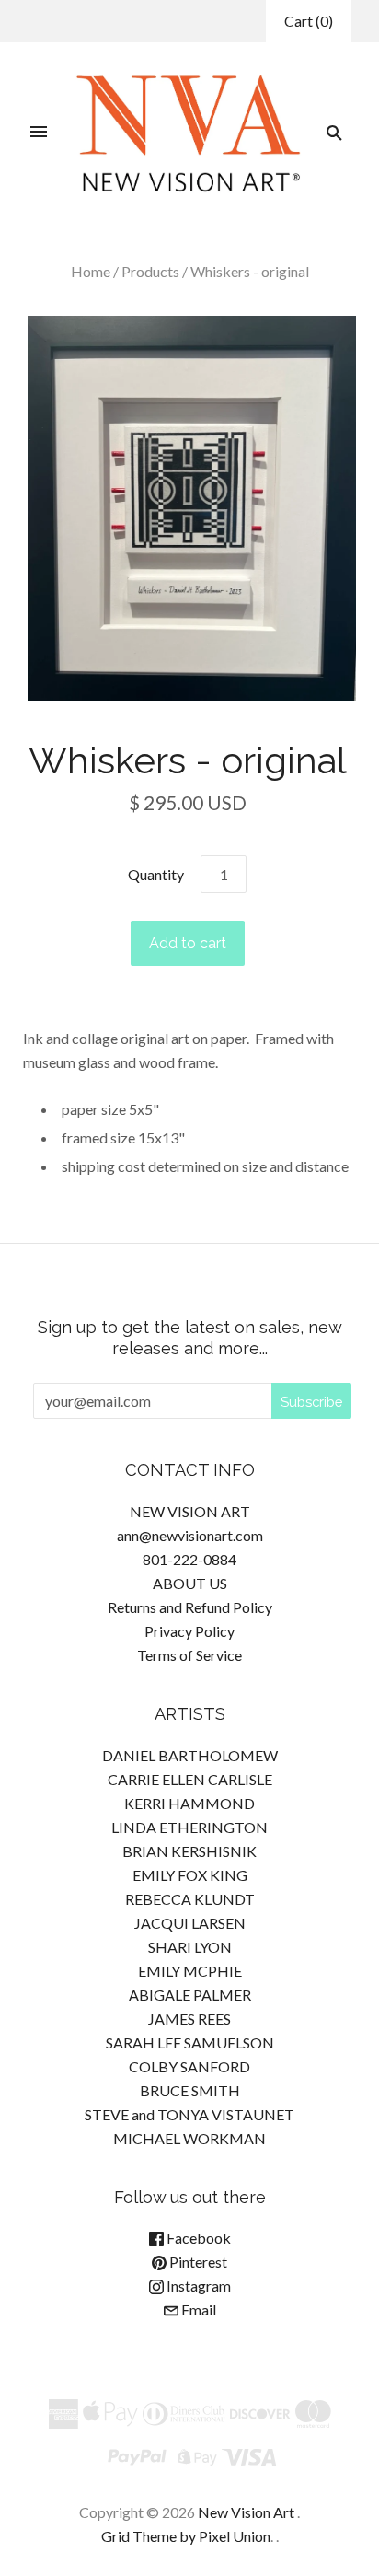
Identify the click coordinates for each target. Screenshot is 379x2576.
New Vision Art (246, 2512)
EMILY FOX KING (190, 1875)
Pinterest (197, 2262)
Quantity (156, 874)
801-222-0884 (189, 1559)
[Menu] (39, 133)
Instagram (197, 2286)
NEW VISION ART (190, 1511)
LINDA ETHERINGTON (189, 1827)
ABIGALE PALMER (190, 1995)
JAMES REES (189, 2019)
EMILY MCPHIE (190, 1971)
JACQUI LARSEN (190, 1923)
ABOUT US (190, 1583)
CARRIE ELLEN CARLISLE (190, 1779)
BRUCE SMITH (190, 2090)
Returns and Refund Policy (190, 1607)
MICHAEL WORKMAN (189, 2138)
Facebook (197, 2238)
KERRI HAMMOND (189, 1803)
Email (197, 2309)
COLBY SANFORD (189, 2066)
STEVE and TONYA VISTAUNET (189, 2114)
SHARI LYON (190, 1947)
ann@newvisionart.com (190, 1535)
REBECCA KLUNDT (190, 1899)
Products (150, 271)
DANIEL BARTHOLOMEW (190, 1755)
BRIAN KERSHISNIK (189, 1851)
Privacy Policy (189, 1631)
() (309, 21)
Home (91, 271)
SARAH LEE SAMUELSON (190, 2042)
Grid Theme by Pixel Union (186, 2536)
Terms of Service (189, 1655)
